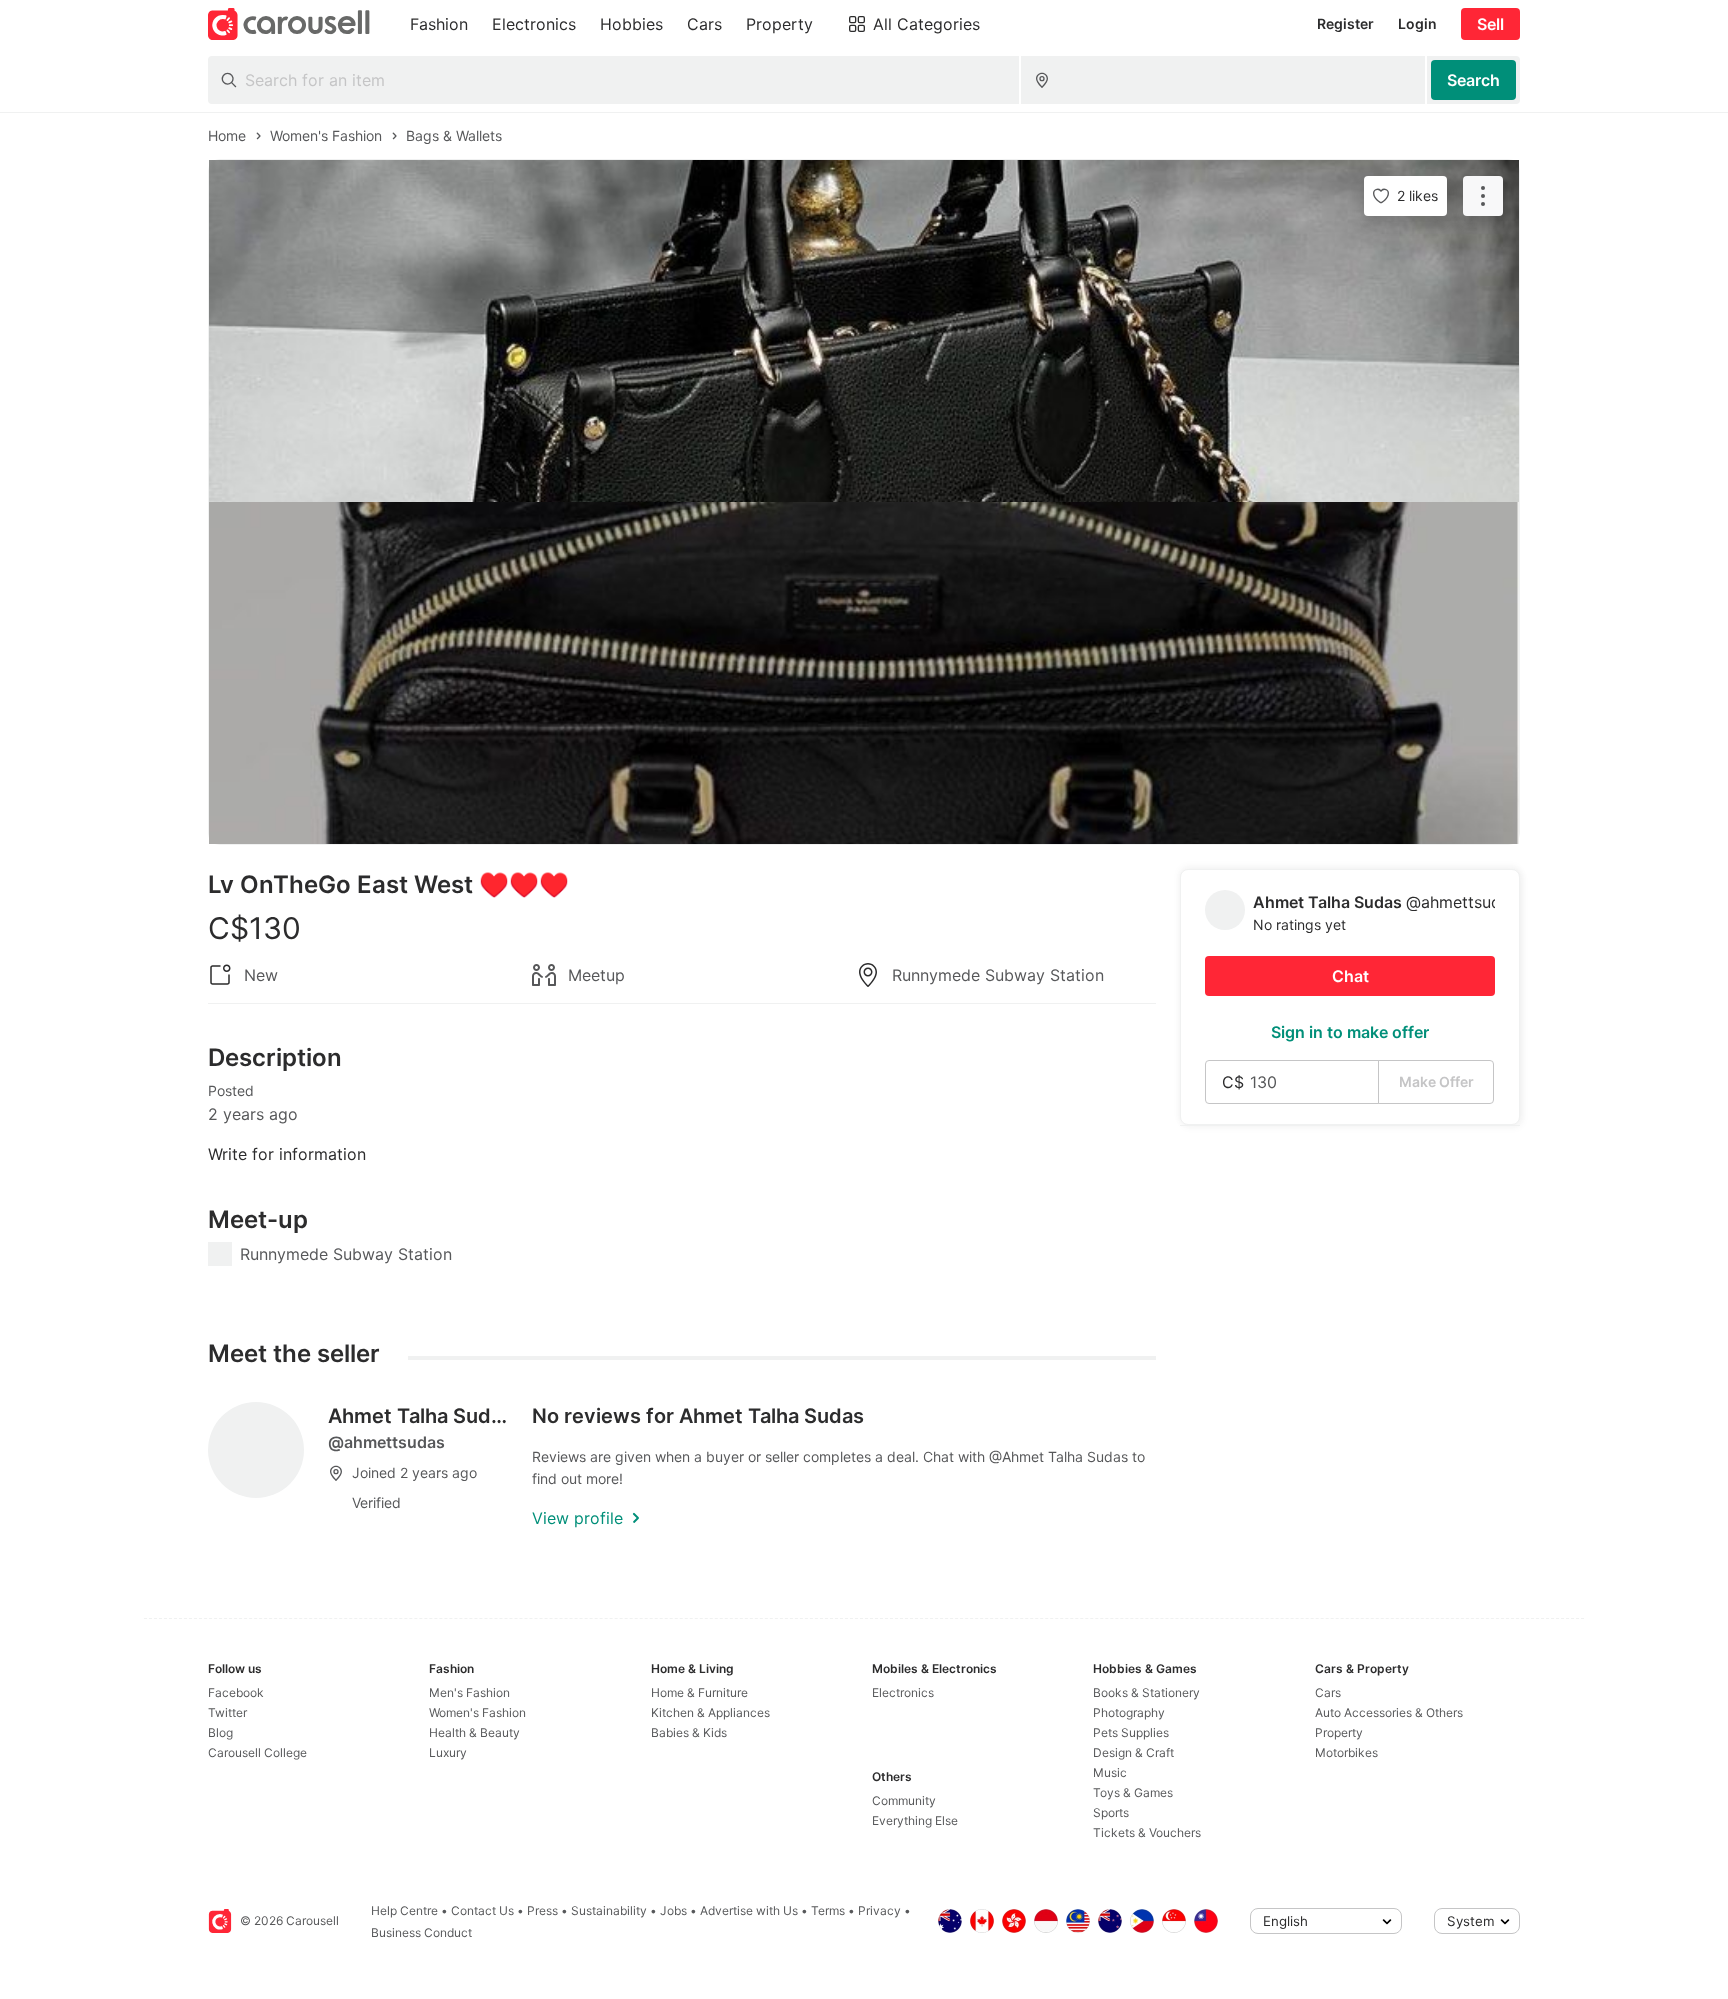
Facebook (236, 1692)
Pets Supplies (1131, 1732)
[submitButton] (1473, 80)
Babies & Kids (689, 1732)
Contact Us (482, 1910)
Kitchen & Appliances (710, 1712)
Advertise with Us (749, 1910)
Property (1339, 1732)
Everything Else (915, 1820)
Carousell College (257, 1752)
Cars (1328, 1692)
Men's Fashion (469, 1692)
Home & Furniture (699, 1692)
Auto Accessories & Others (1389, 1712)
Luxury (448, 1752)
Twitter (227, 1712)
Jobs (673, 1910)
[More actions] (1483, 196)
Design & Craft (1133, 1752)
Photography (1129, 1712)
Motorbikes (1346, 1752)
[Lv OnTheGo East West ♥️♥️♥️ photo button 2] (864, 673)
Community (904, 1800)
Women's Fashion (477, 1712)
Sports (1111, 1812)
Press (542, 1910)
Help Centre (404, 1910)
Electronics (903, 1692)
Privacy (879, 1910)
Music (1110, 1772)
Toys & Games (1133, 1792)
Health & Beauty (474, 1732)
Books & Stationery (1146, 1692)
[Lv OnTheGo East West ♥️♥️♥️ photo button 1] (864, 331)
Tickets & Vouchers (1147, 1832)
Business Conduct (421, 1932)
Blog (220, 1732)
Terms (828, 1910)
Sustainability (609, 1910)
